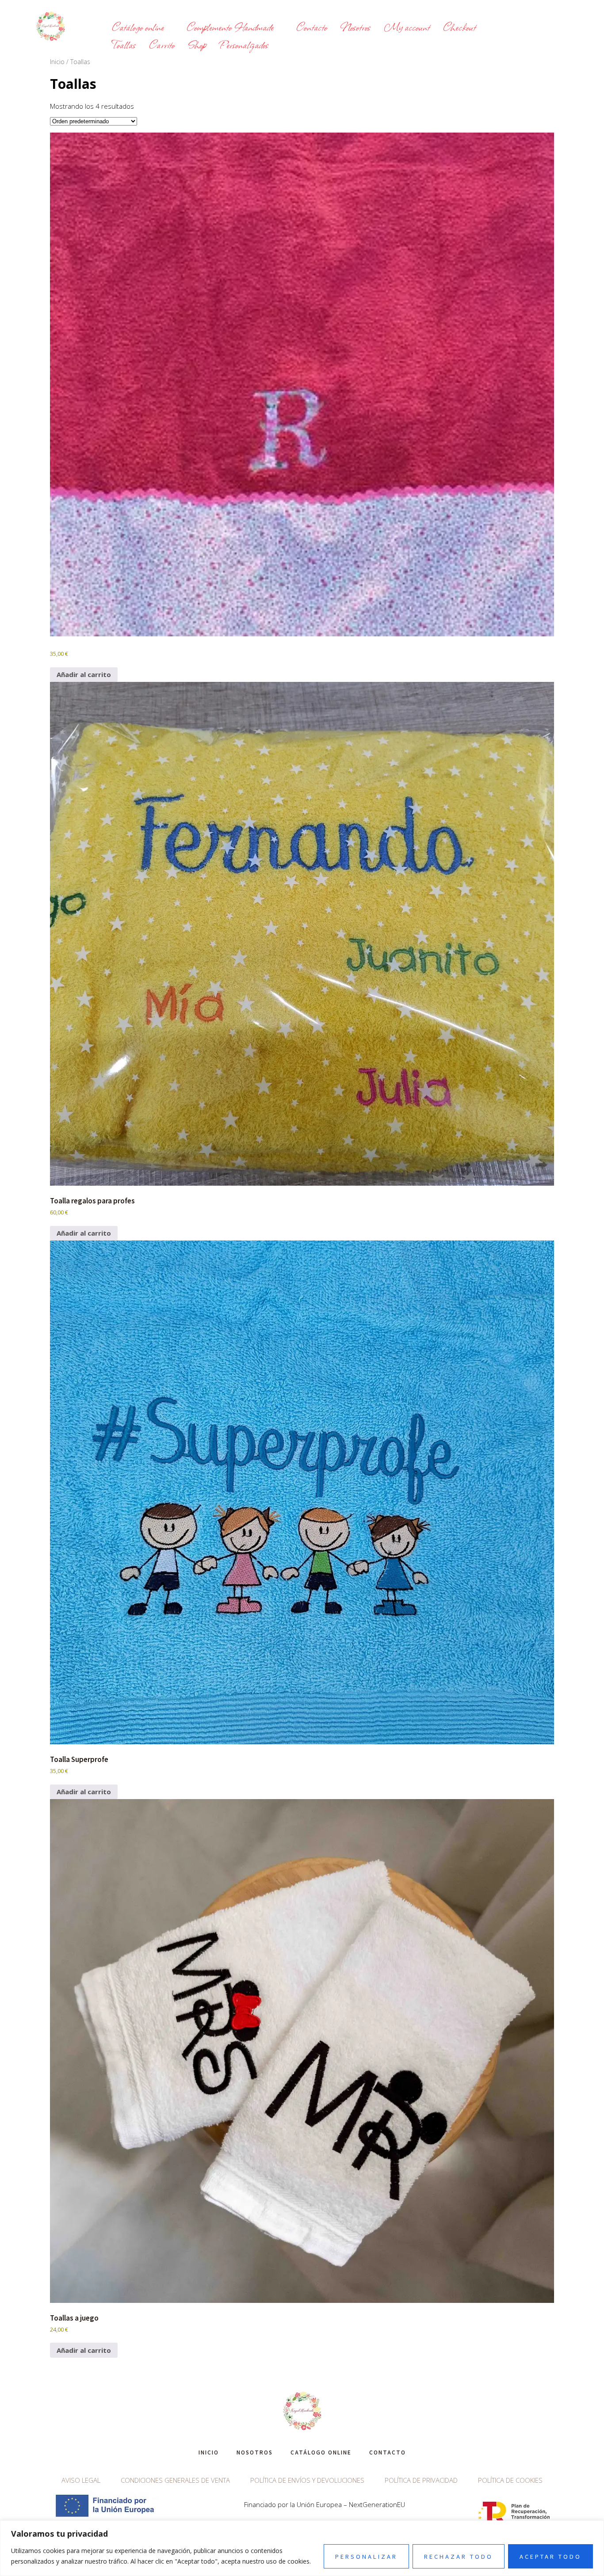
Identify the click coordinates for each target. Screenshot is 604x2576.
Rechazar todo (459, 2556)
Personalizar (366, 2556)
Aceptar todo (550, 2556)
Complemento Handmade (230, 27)
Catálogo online (138, 27)
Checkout (459, 27)
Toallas (124, 44)
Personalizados (244, 44)
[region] (302, 2548)
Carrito (162, 44)
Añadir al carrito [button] (84, 674)
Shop (197, 44)
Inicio (57, 62)
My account (407, 27)
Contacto (312, 27)
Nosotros (356, 27)
